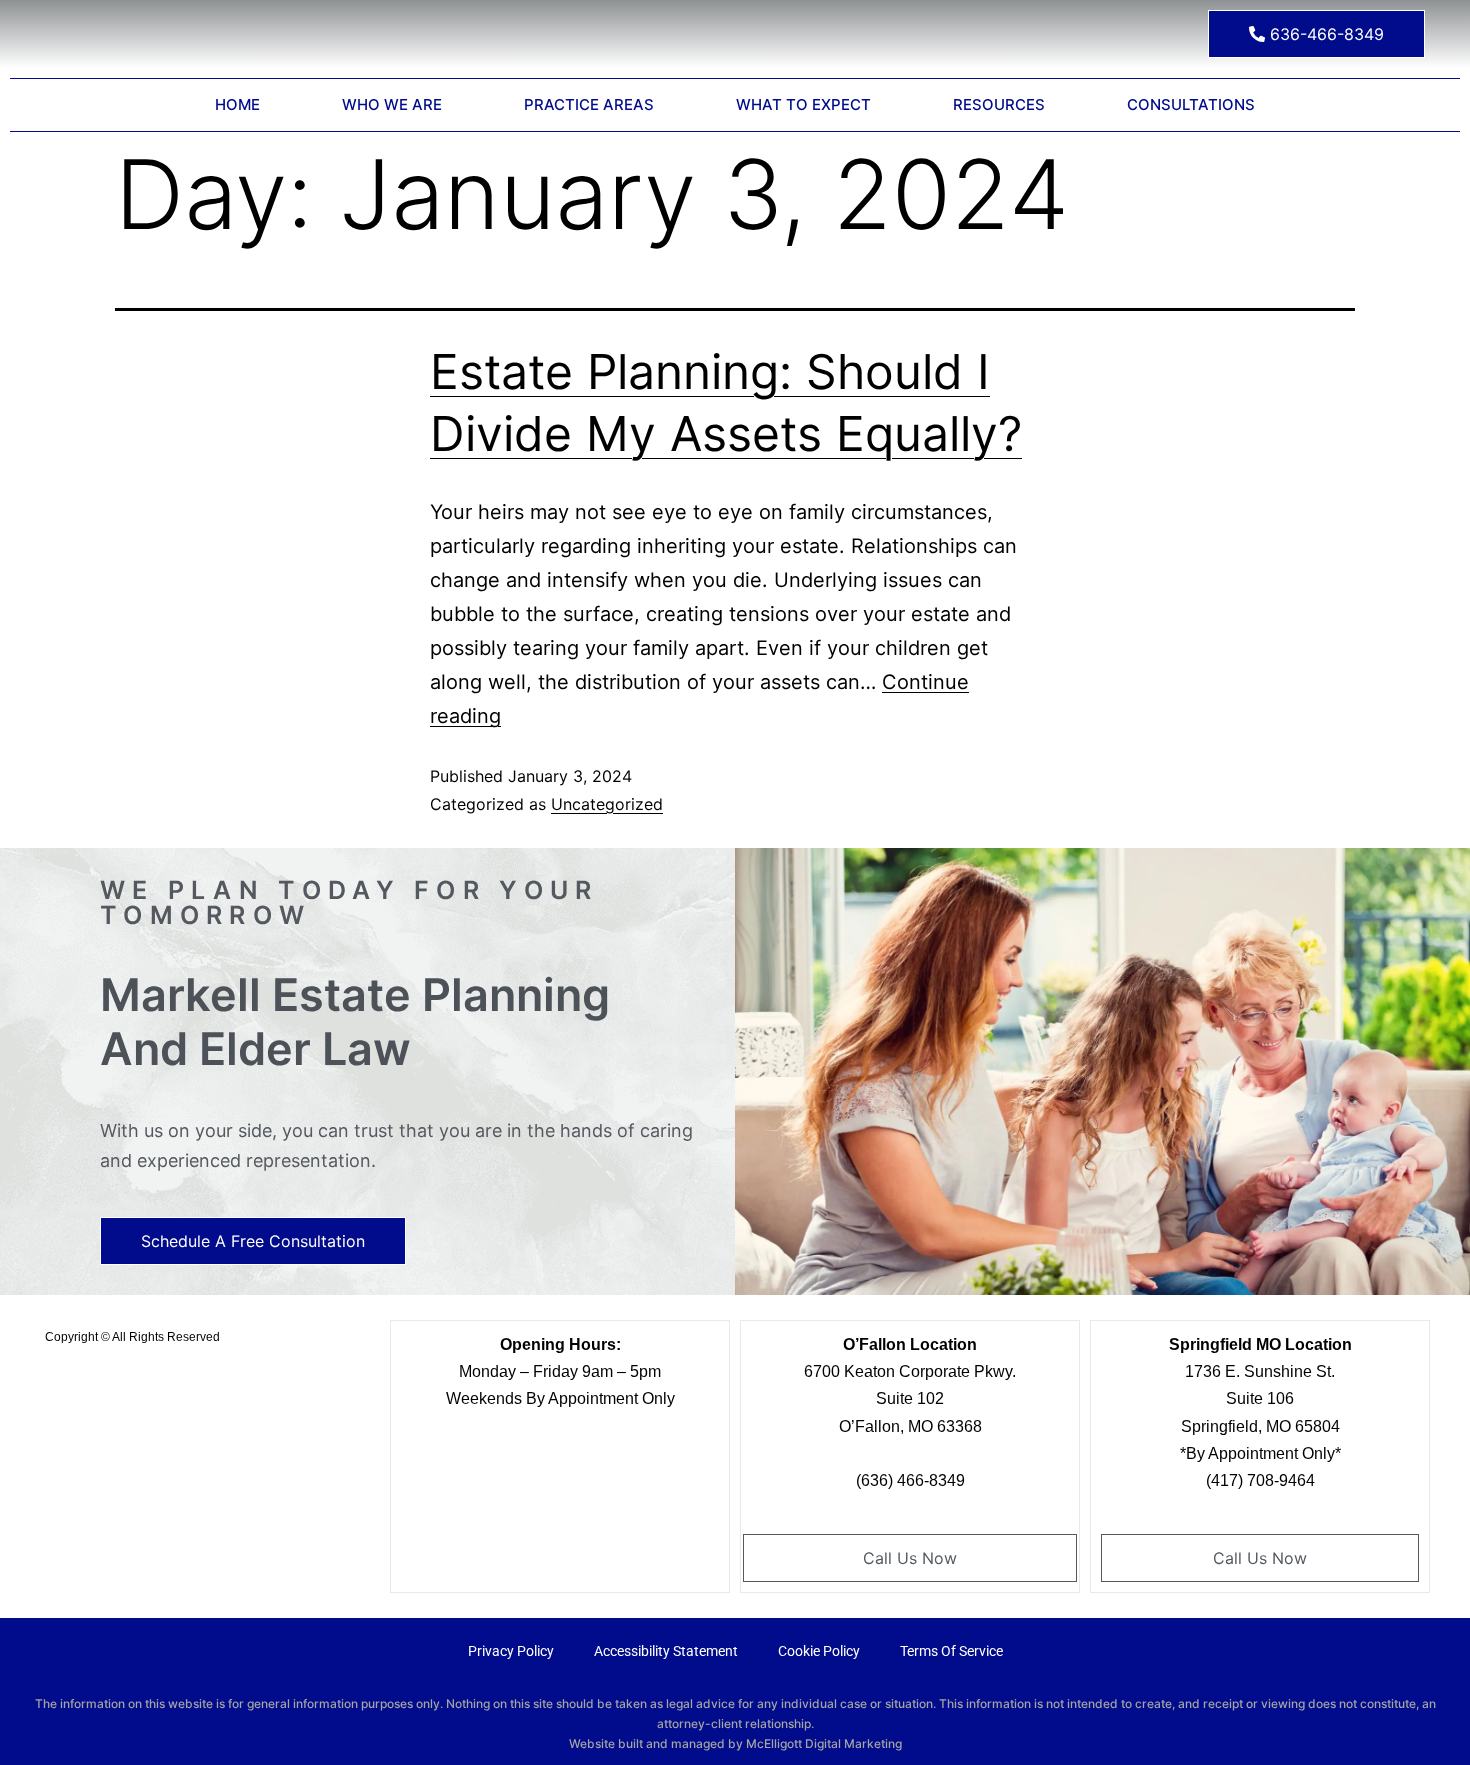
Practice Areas (589, 104)
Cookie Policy (819, 1651)
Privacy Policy (511, 1651)
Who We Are (392, 104)
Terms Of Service (951, 1651)
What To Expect (803, 104)
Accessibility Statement (666, 1651)
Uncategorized (607, 804)
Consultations (1191, 104)
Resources (999, 104)
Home (237, 104)
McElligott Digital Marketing (824, 1743)
